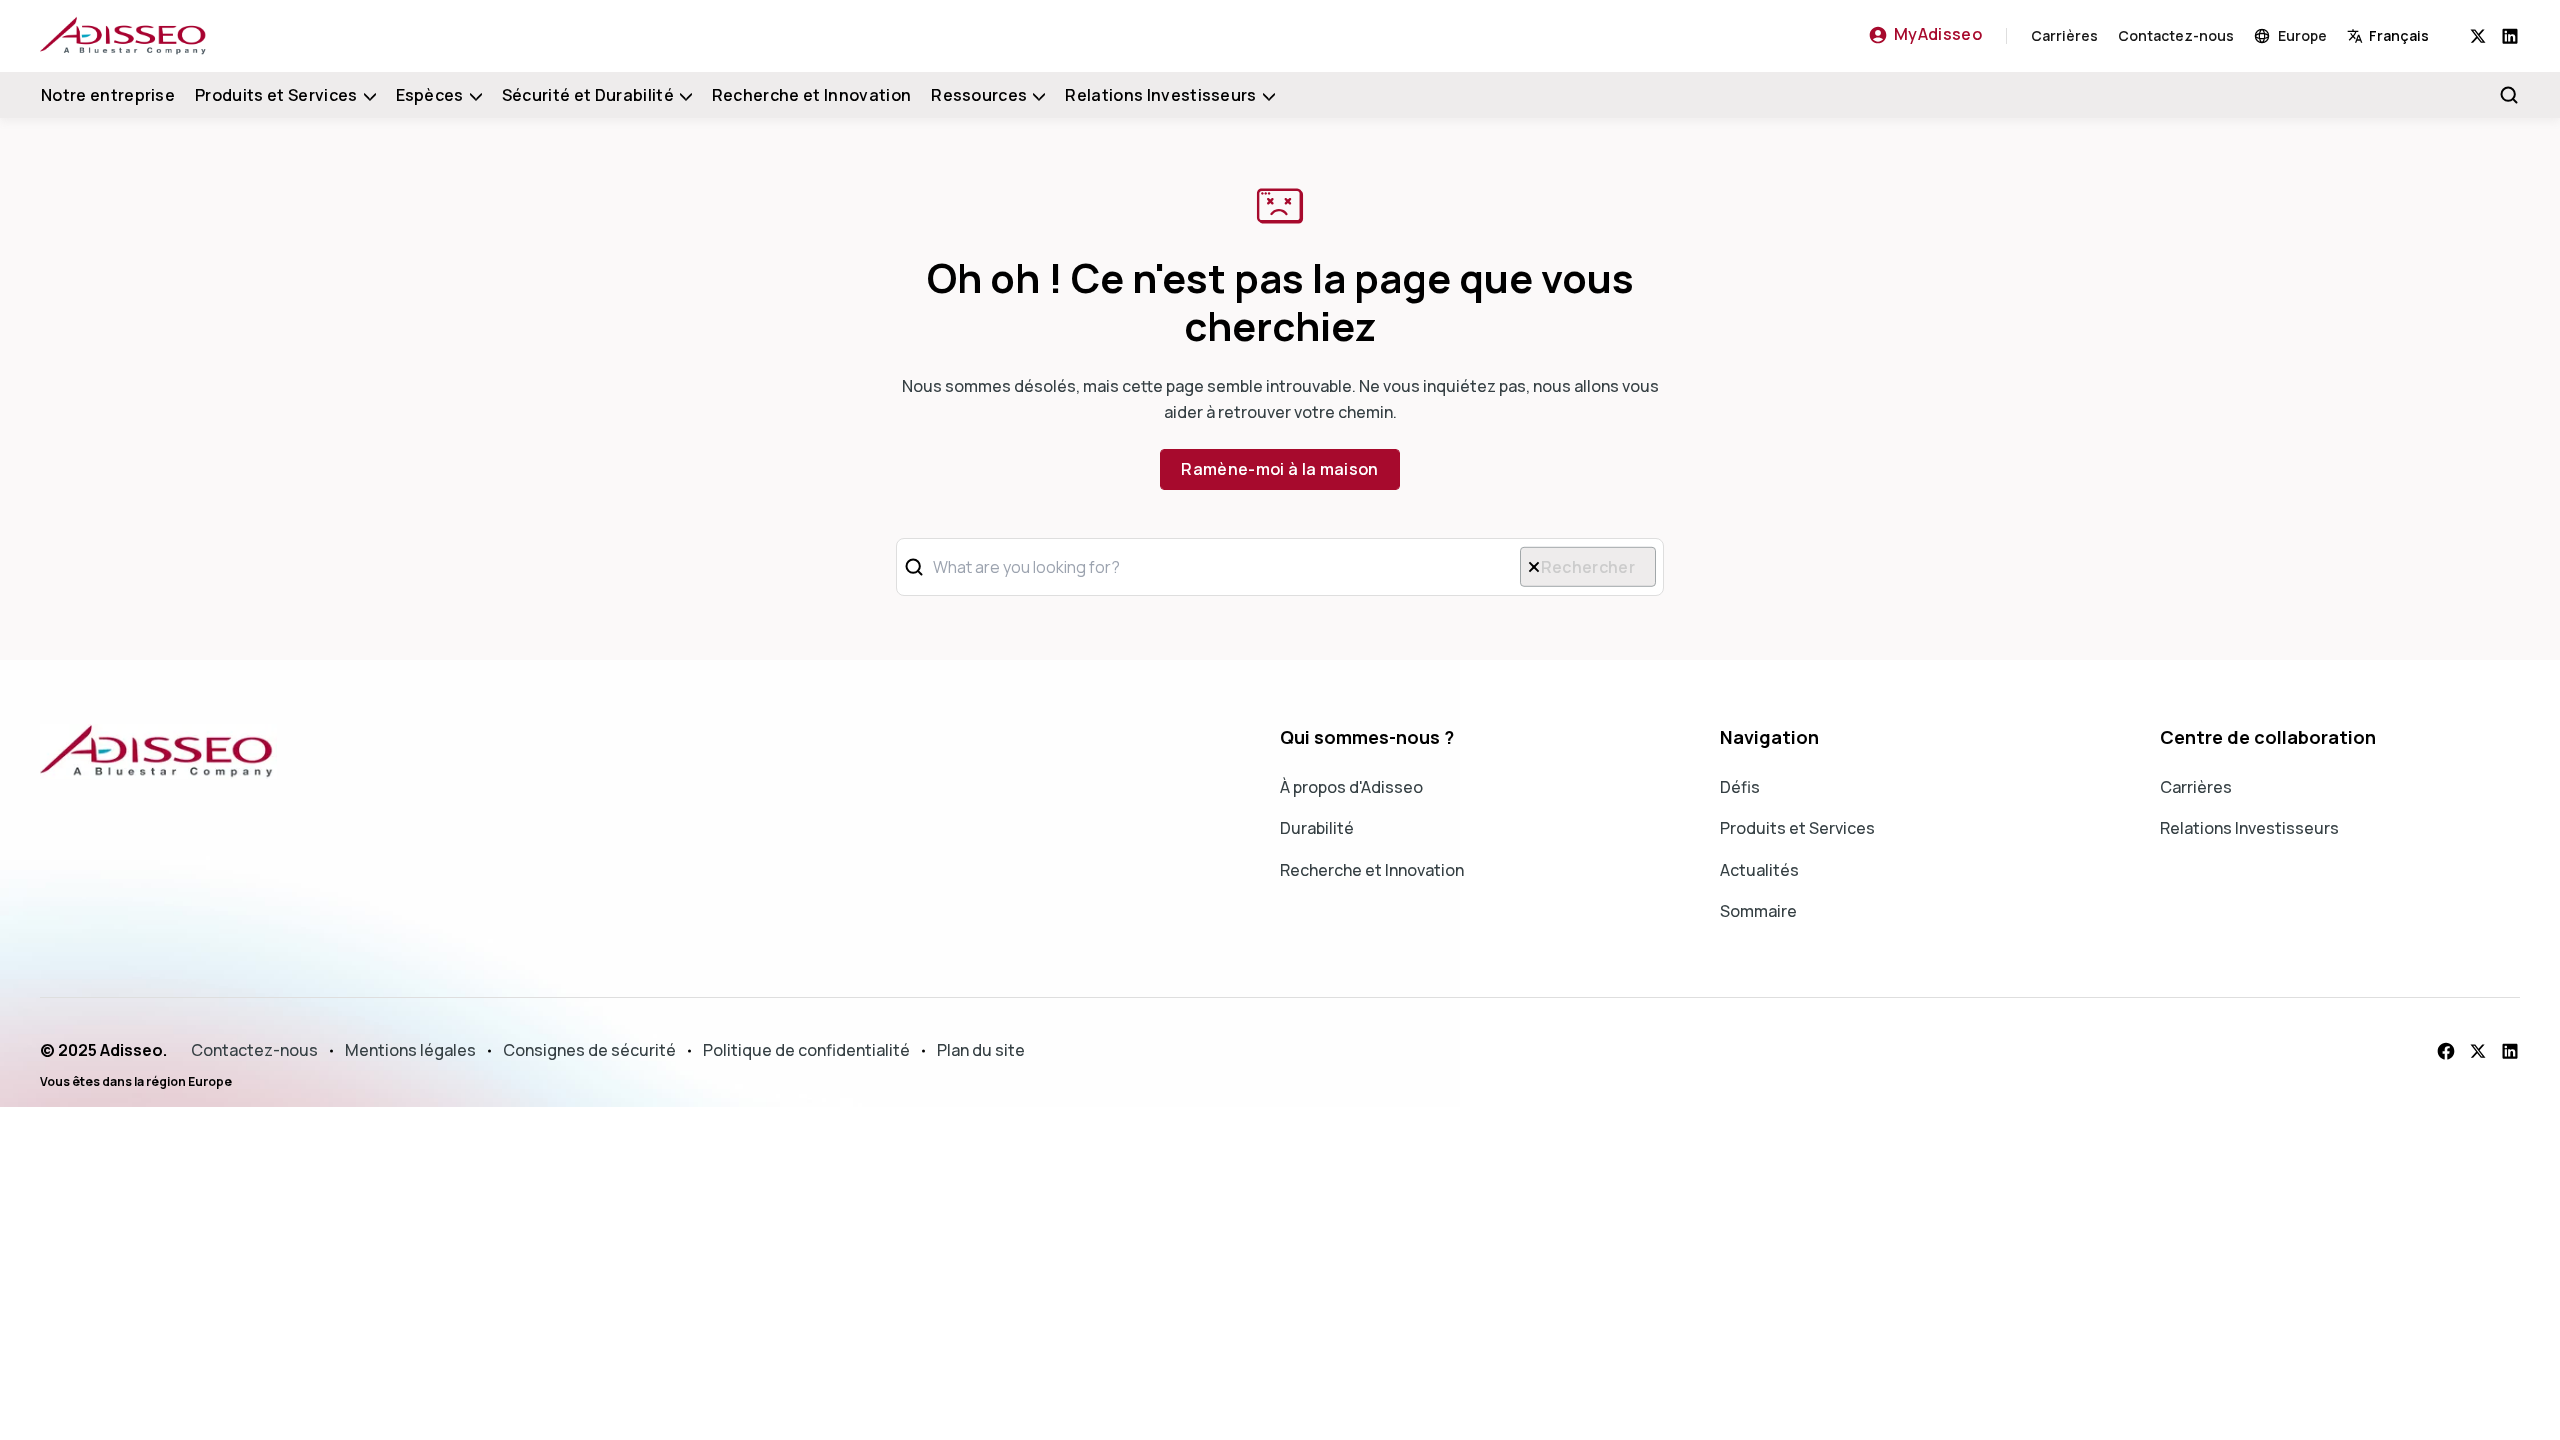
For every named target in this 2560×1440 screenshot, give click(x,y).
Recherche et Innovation (811, 95)
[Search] (2509, 95)
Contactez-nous (2176, 35)
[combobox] (2408, 35)
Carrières (2064, 35)
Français (2399, 35)
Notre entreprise (108, 95)
